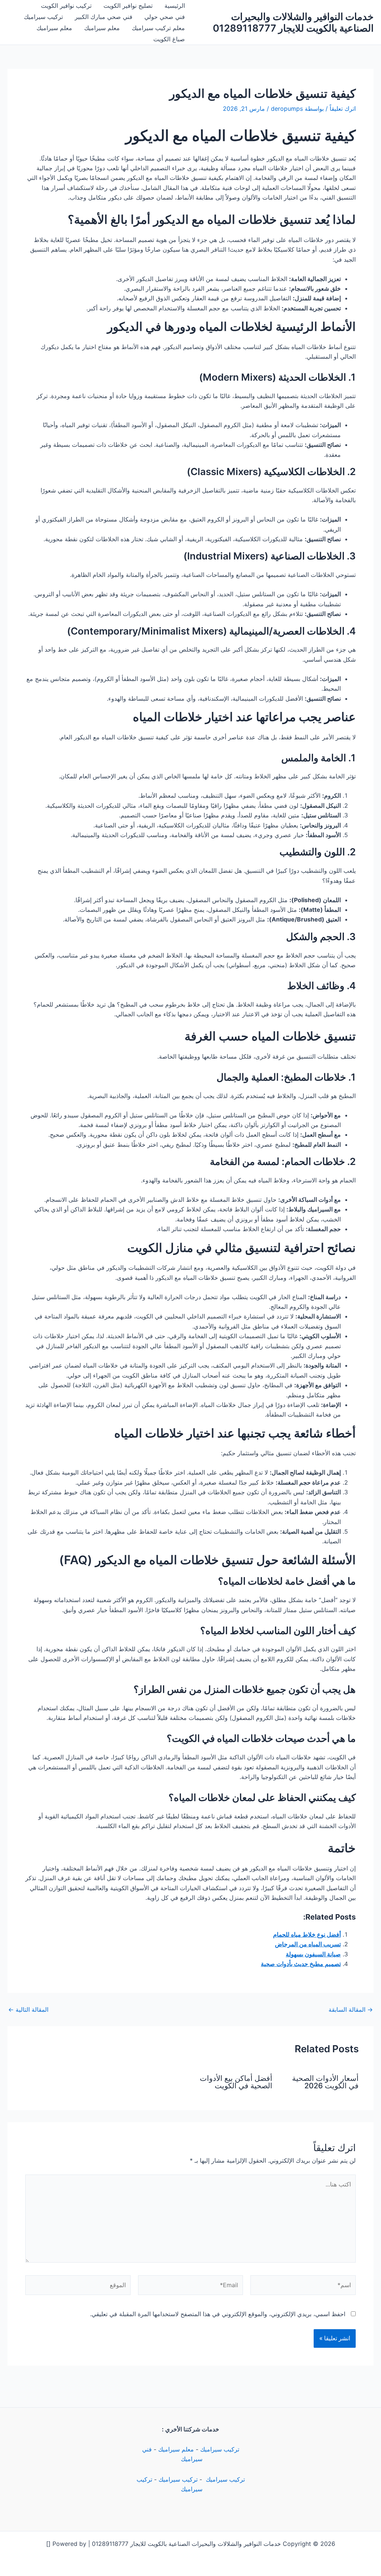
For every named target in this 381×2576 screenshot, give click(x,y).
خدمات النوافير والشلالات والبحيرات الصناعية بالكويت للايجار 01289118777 (293, 22)
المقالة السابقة (351, 2010)
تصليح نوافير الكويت (128, 6)
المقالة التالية (28, 2010)
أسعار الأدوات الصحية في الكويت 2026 (325, 2082)
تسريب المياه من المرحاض (308, 1944)
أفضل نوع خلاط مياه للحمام (307, 1934)
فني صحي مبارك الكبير (104, 17)
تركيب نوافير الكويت (66, 6)
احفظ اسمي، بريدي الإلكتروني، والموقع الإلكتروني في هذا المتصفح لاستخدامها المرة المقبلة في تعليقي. (218, 2314)
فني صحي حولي (165, 17)
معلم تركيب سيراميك (158, 28)
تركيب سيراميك (43, 17)
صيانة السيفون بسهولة (313, 1954)
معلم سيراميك (102, 28)
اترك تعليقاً (343, 109)
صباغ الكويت (169, 39)
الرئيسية (175, 6)
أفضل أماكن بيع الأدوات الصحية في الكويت (236, 2082)
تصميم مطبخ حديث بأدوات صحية (301, 1964)
